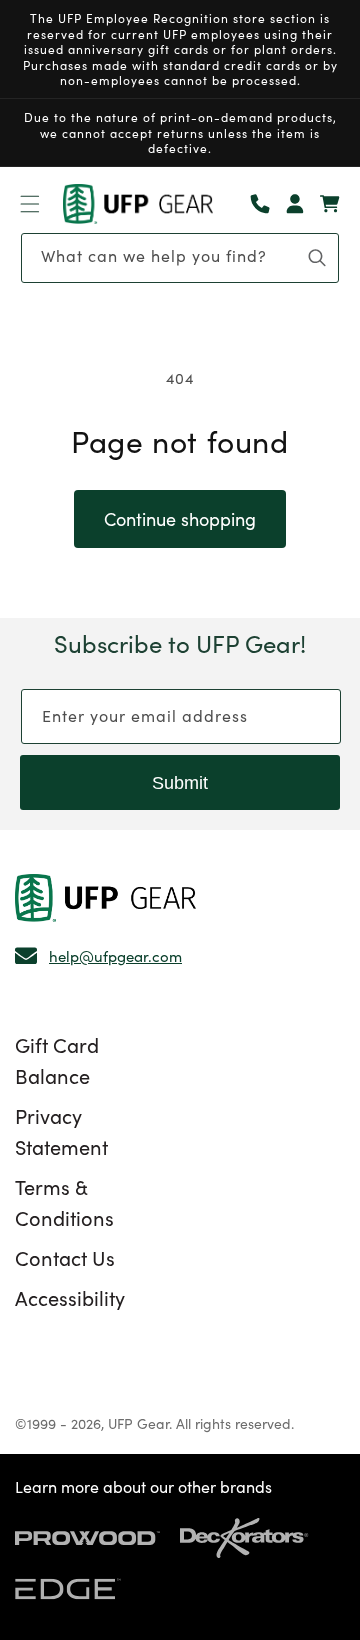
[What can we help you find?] (317, 258)
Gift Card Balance (57, 1059)
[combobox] (180, 258)
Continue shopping (180, 518)
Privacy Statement (61, 1130)
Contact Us (65, 1257)
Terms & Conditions (64, 1201)
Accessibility (70, 1297)
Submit (180, 783)
